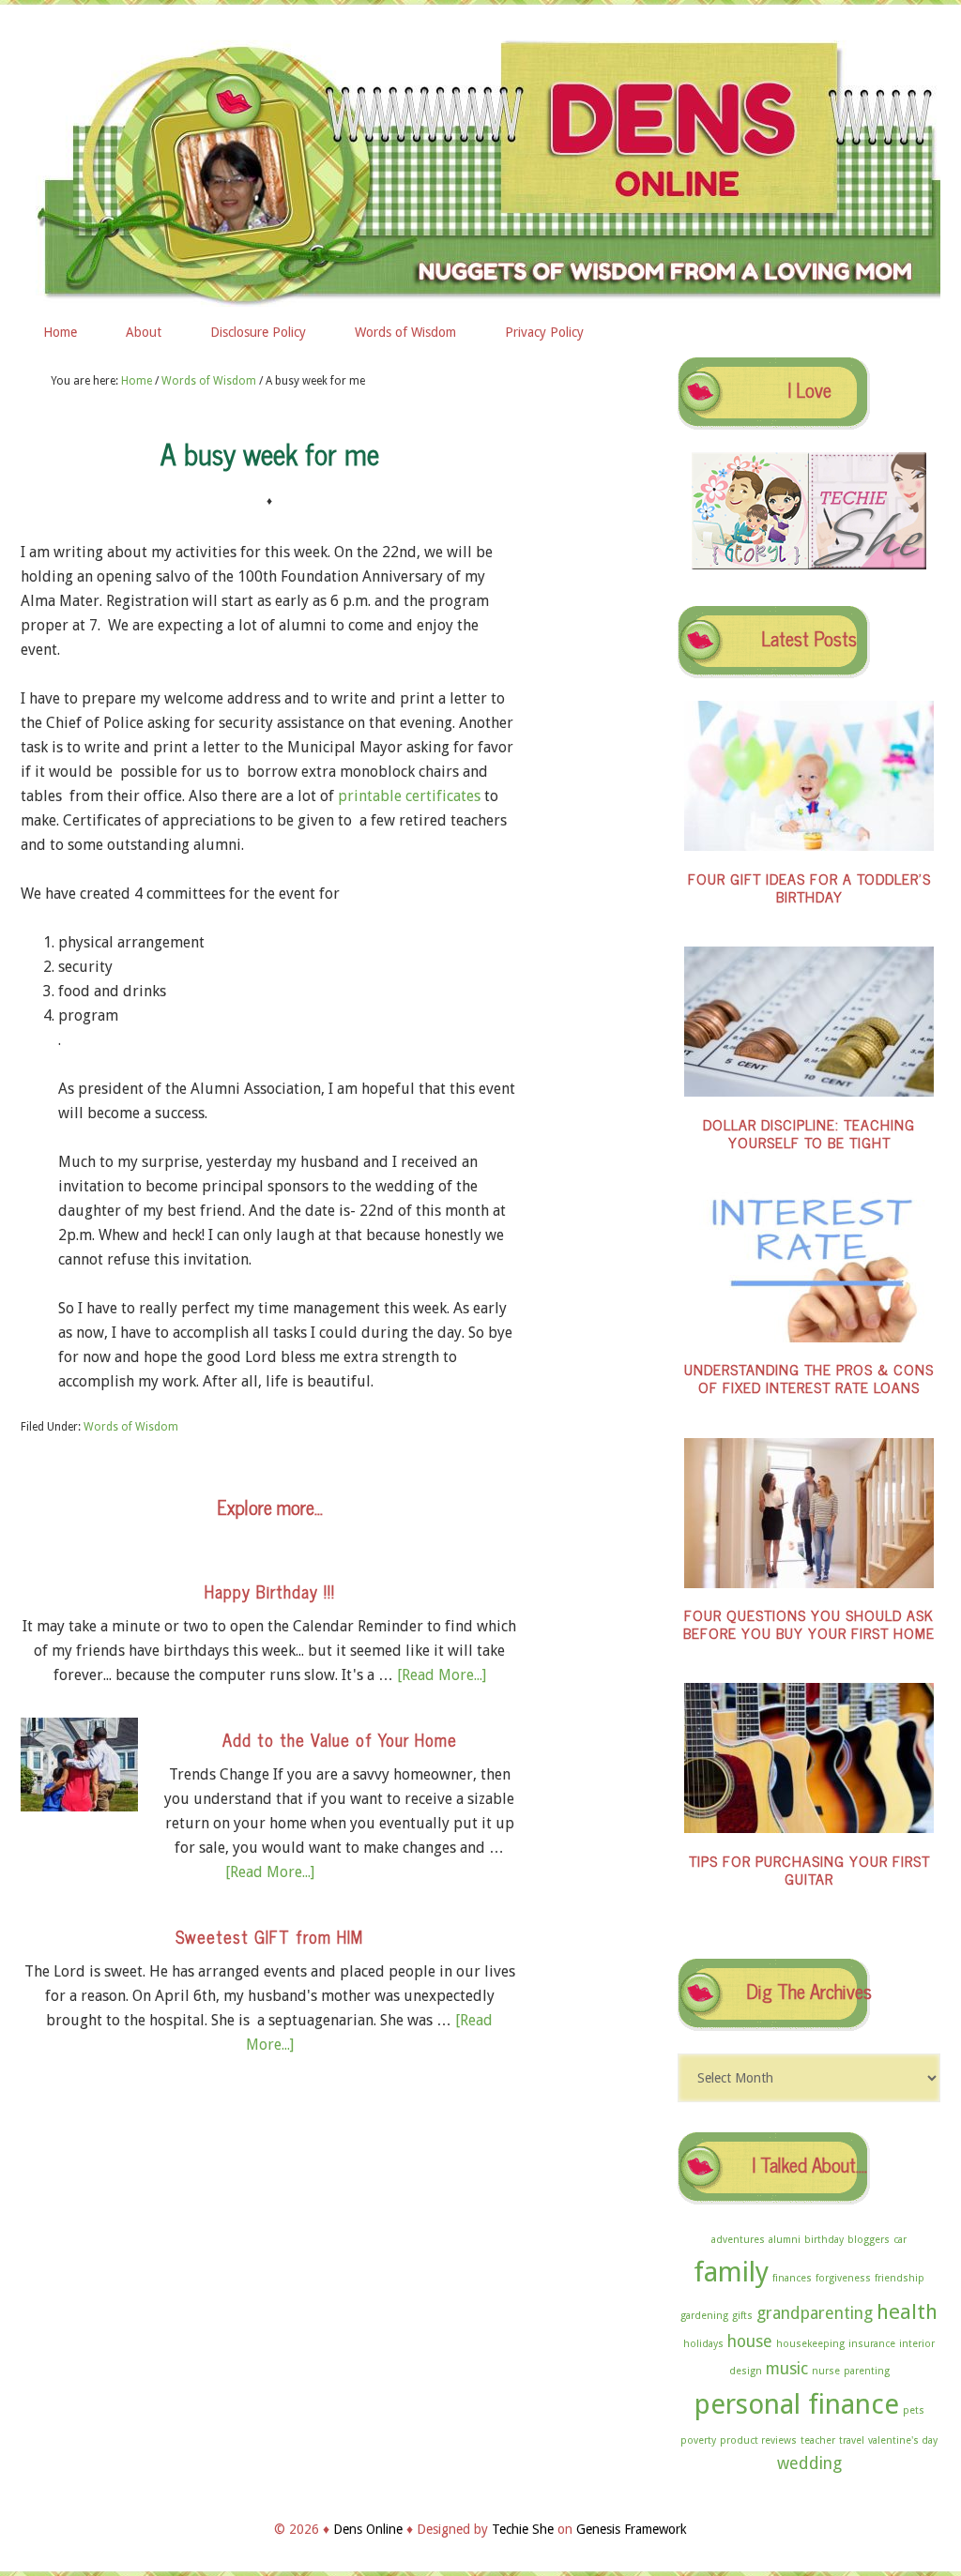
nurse (826, 2371)
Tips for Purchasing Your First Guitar (809, 1869)
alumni (785, 2240)
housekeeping (810, 2344)
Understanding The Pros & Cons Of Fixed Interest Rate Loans (809, 1378)
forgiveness (843, 2278)
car (900, 2240)
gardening (704, 2316)
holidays (703, 2344)
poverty (698, 2440)
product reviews (758, 2440)
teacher (818, 2440)
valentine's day (903, 2440)
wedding (809, 2463)
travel (852, 2440)
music (787, 2369)
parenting (867, 2371)
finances (792, 2278)
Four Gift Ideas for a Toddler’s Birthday (809, 887)
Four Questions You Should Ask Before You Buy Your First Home (809, 1623)
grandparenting (815, 2313)
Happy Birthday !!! (270, 1591)
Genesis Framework (632, 2529)
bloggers (869, 2240)
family (731, 2272)
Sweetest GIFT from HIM (269, 1936)
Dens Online (480, 166)
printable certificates (409, 796)
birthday (824, 2240)
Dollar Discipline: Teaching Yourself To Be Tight (809, 1133)
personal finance (797, 2404)
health (907, 2311)
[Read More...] (442, 1675)
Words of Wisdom (131, 1427)
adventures (738, 2240)
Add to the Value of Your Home (340, 1739)
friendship (900, 2278)
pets (914, 2410)
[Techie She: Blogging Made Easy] (868, 565)
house (750, 2341)
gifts (742, 2316)
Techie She (523, 2529)
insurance (872, 2344)
